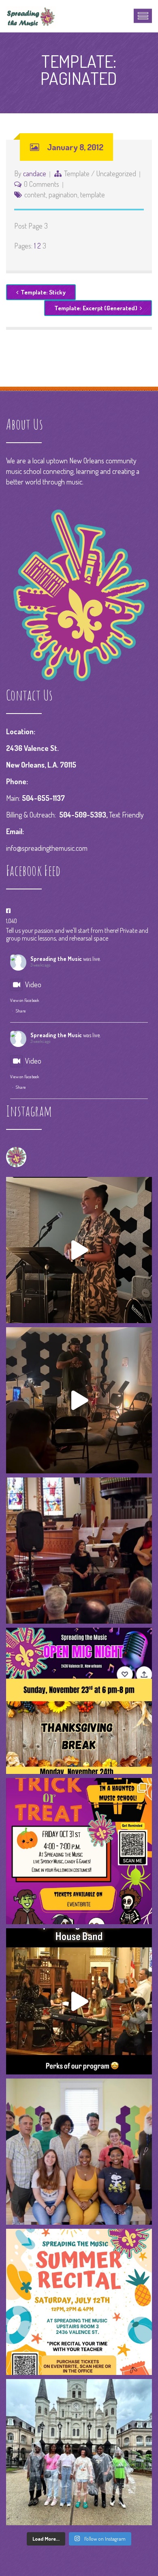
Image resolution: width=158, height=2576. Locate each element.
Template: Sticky (43, 292)
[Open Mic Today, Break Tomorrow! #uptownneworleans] (79, 1701)
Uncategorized (116, 173)
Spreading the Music (56, 959)
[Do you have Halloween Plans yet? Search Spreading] (79, 1851)
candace (35, 173)
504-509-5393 (83, 815)
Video (33, 984)
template (93, 195)
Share (21, 1011)
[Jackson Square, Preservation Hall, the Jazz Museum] (79, 2452)
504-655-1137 (43, 798)
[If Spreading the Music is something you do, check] (79, 1400)
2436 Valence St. (32, 748)
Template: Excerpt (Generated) (96, 308)
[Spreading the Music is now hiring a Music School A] (79, 2152)
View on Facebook (25, 1000)
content (35, 195)
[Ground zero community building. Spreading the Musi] (79, 1250)
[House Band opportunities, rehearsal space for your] (79, 2001)
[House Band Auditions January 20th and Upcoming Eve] (79, 1551)
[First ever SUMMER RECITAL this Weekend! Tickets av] (79, 2302)
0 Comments (42, 184)
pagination (63, 195)
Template (77, 173)
